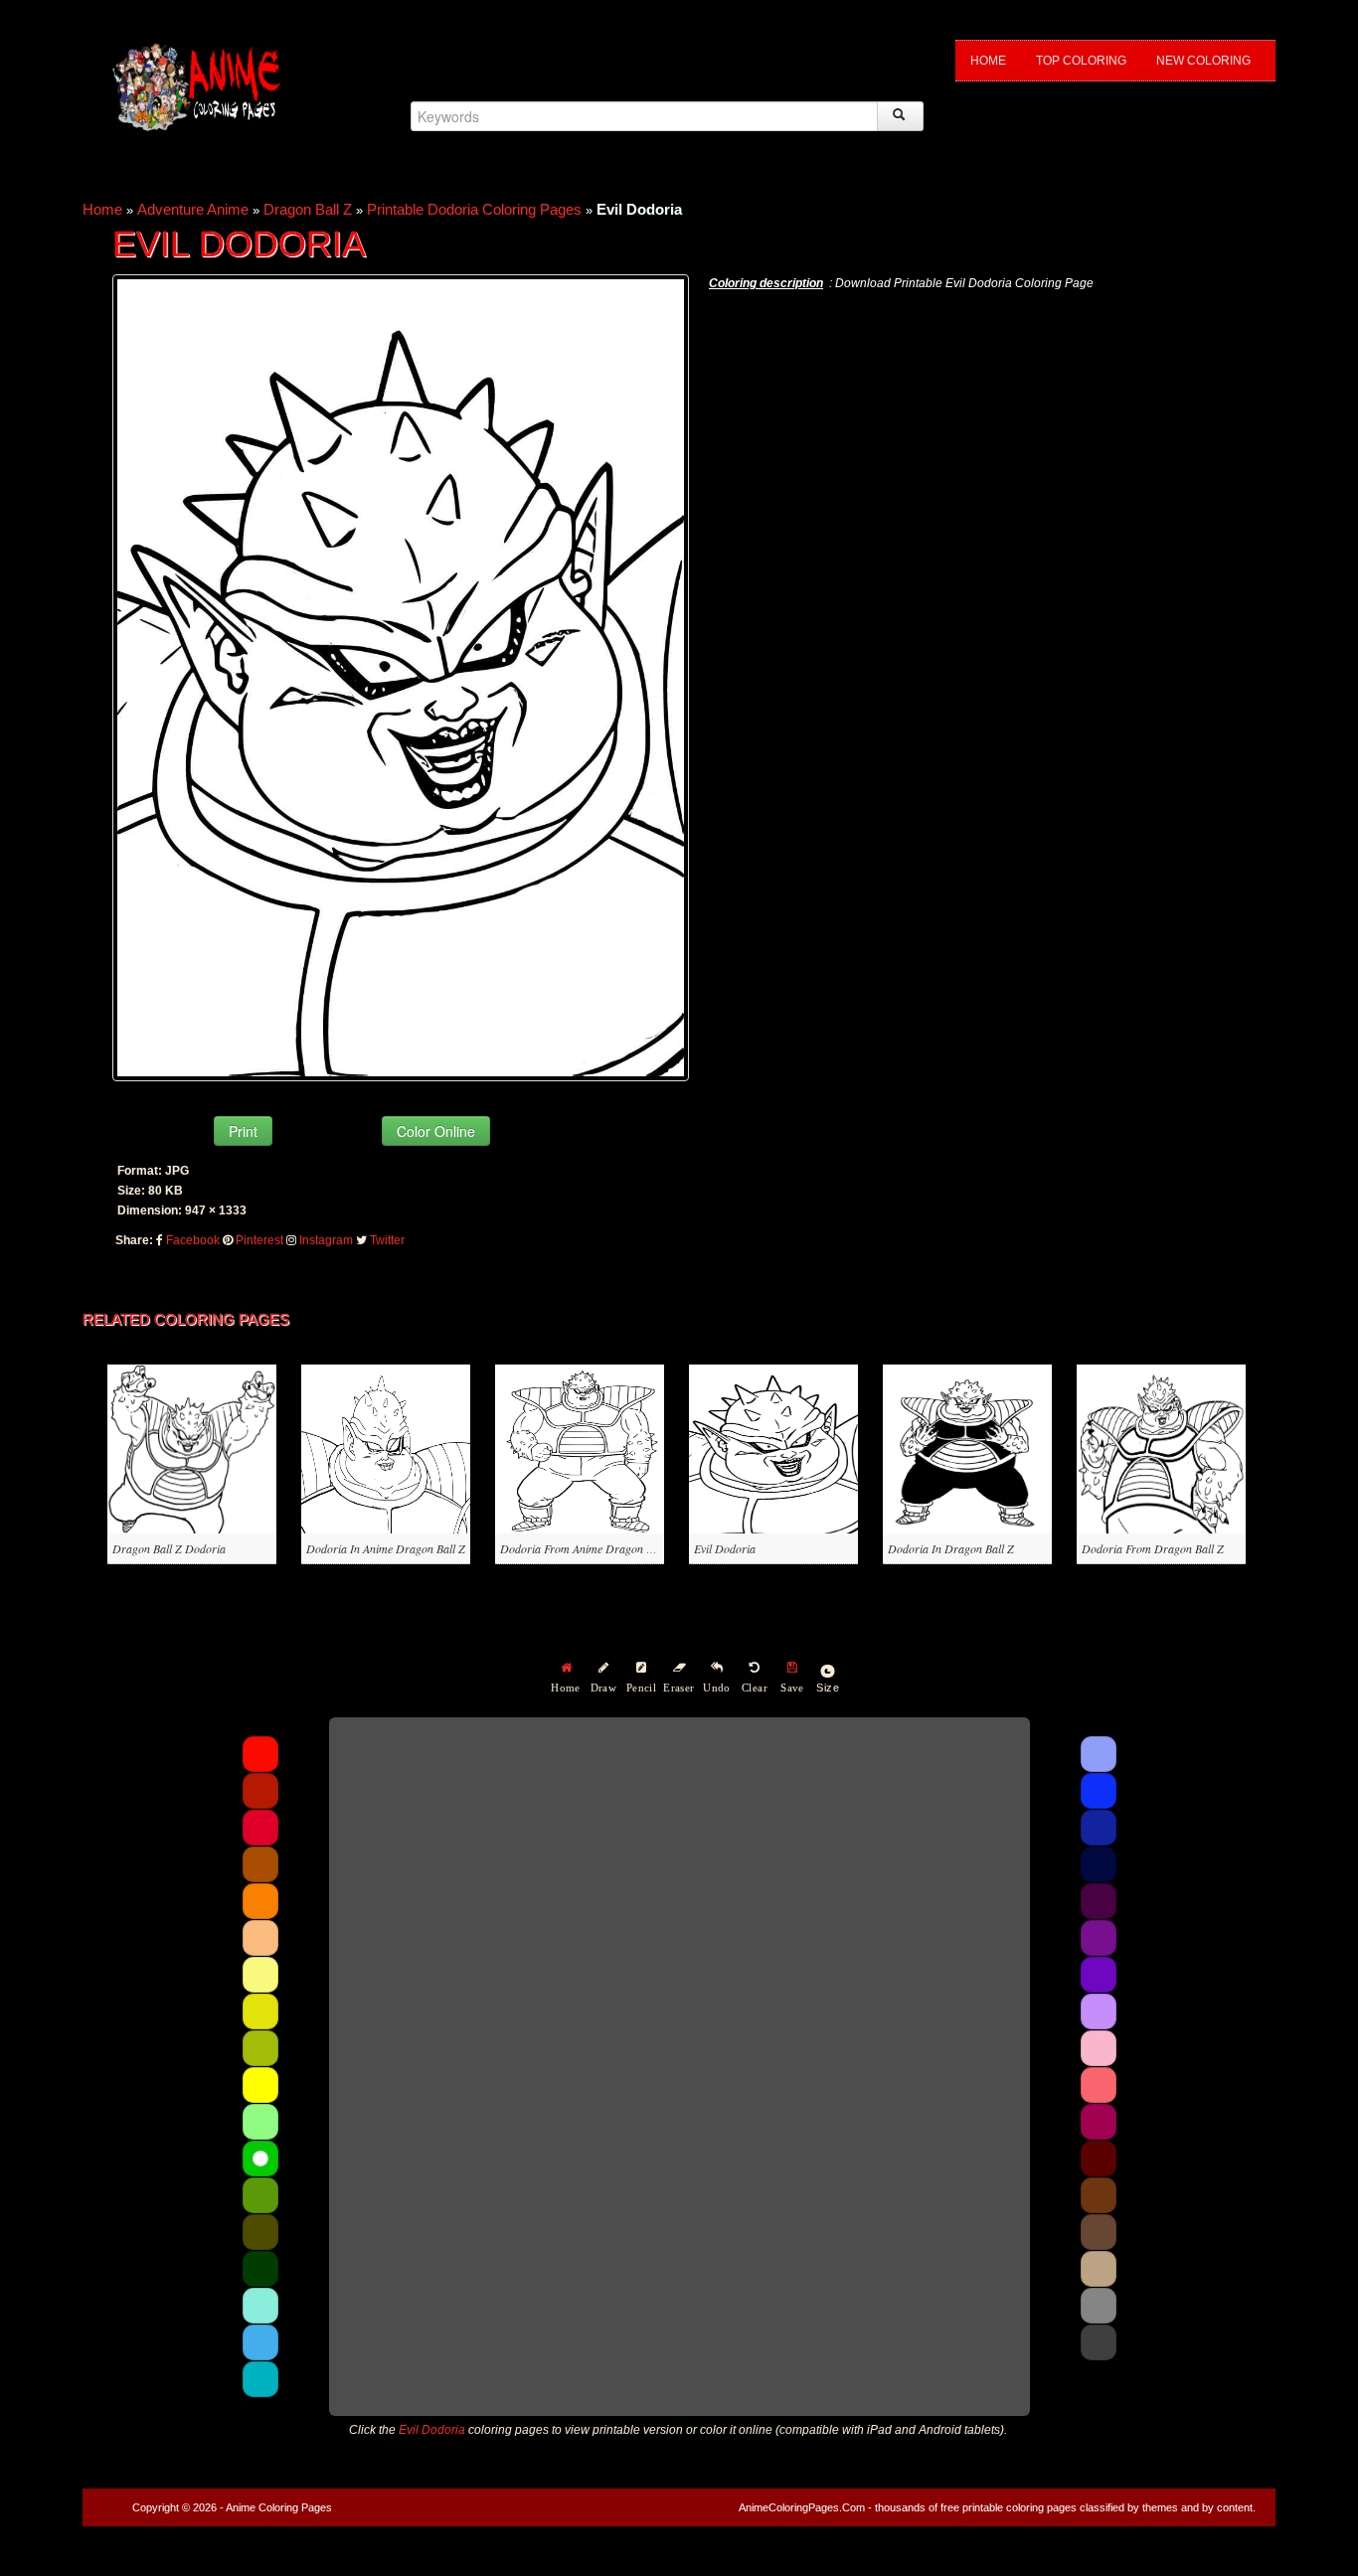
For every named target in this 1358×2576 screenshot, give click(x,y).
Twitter (387, 1240)
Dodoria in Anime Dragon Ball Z (386, 1548)
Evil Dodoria (725, 1548)
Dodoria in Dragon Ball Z (951, 1548)
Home (988, 61)
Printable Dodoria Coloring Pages (474, 209)
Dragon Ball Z (308, 209)
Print (243, 1131)
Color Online (436, 1131)
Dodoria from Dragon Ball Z (1153, 1548)
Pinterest (259, 1240)
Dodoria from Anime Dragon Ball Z (588, 1548)
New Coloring (1203, 61)
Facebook (193, 1240)
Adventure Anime (193, 209)
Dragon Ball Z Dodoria (169, 1548)
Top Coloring (1081, 61)
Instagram (326, 1240)
